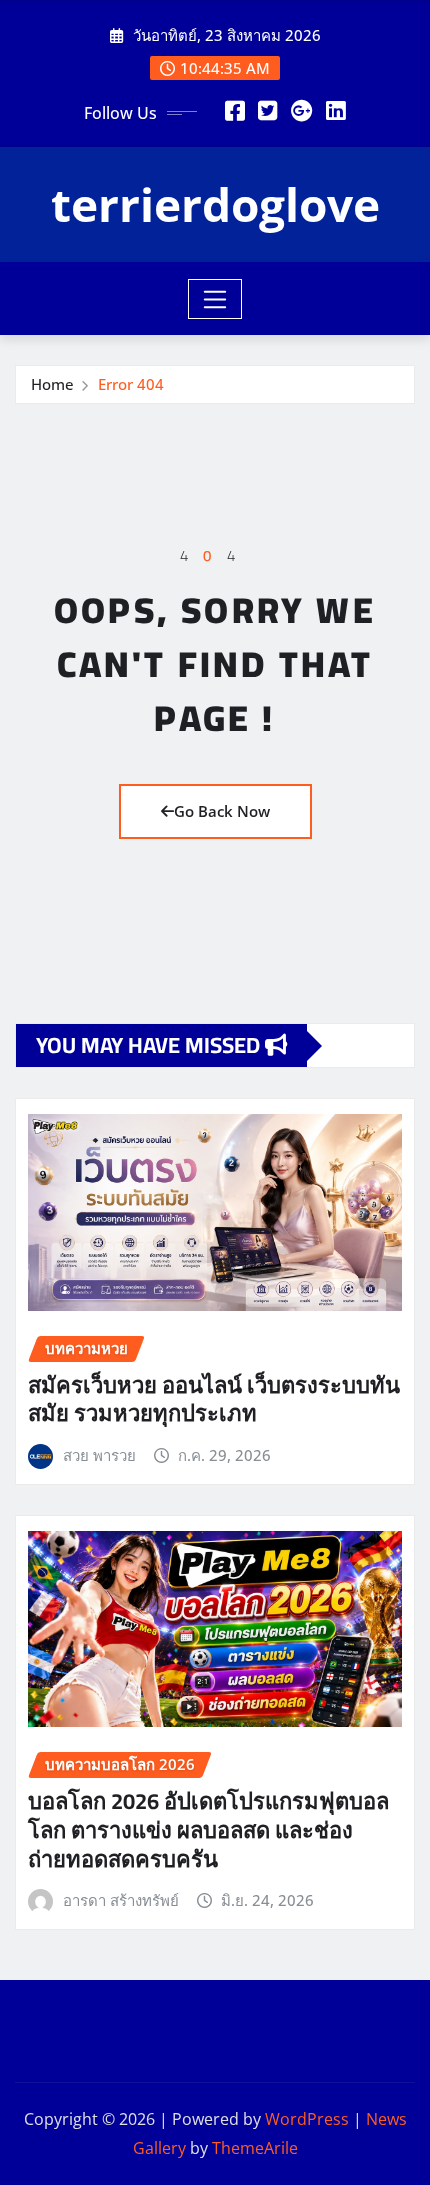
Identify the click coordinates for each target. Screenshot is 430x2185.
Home (52, 384)
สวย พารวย (99, 1455)
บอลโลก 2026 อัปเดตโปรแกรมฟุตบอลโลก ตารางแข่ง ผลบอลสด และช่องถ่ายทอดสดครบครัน (208, 1829)
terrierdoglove (215, 204)
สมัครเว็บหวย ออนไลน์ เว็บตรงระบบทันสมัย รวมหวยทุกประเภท (214, 1399)
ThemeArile (255, 2148)
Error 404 (131, 384)
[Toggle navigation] (215, 299)
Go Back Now (222, 811)
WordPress (307, 2119)
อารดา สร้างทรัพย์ (121, 1900)
